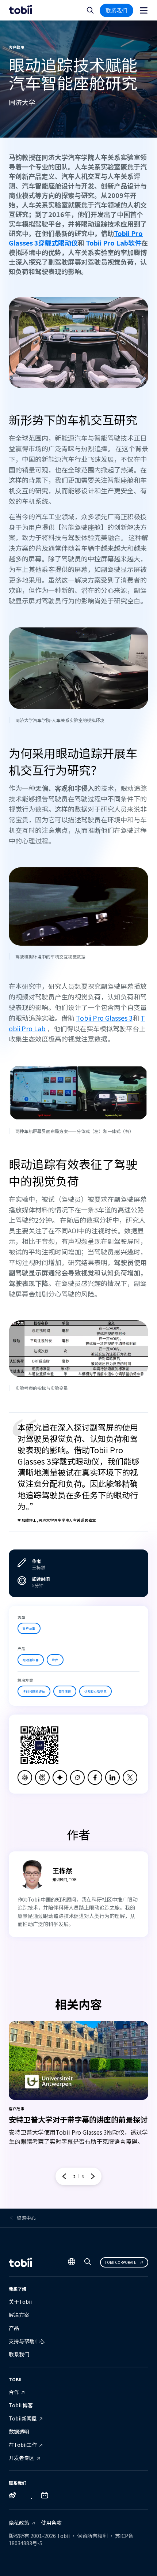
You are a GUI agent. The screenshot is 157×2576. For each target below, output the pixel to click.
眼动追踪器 (31, 1660)
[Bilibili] (45, 2497)
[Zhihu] (28, 2497)
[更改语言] (72, 2262)
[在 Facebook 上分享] (95, 1777)
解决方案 (19, 2315)
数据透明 (19, 2431)
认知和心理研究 (96, 1691)
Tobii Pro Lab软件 (114, 243)
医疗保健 (65, 1691)
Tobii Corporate (120, 2262)
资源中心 (26, 2218)
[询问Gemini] (60, 1777)
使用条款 (51, 2523)
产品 (14, 2328)
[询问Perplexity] (42, 1777)
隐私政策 (19, 2523)
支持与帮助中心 (27, 2341)
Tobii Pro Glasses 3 (104, 1018)
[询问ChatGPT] (25, 1777)
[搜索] (88, 2263)
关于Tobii (20, 2302)
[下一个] (93, 2176)
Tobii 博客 (21, 2405)
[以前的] (64, 2176)
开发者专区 (22, 2458)
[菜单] (144, 10)
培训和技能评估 (34, 1691)
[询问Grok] (77, 1777)
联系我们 (116, 10)
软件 (55, 1660)
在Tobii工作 (23, 2445)
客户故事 (29, 1628)
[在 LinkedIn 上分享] (112, 1777)
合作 (14, 2392)
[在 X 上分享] (130, 1777)
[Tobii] (20, 10)
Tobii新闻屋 (23, 2418)
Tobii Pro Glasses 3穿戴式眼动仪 (76, 238)
